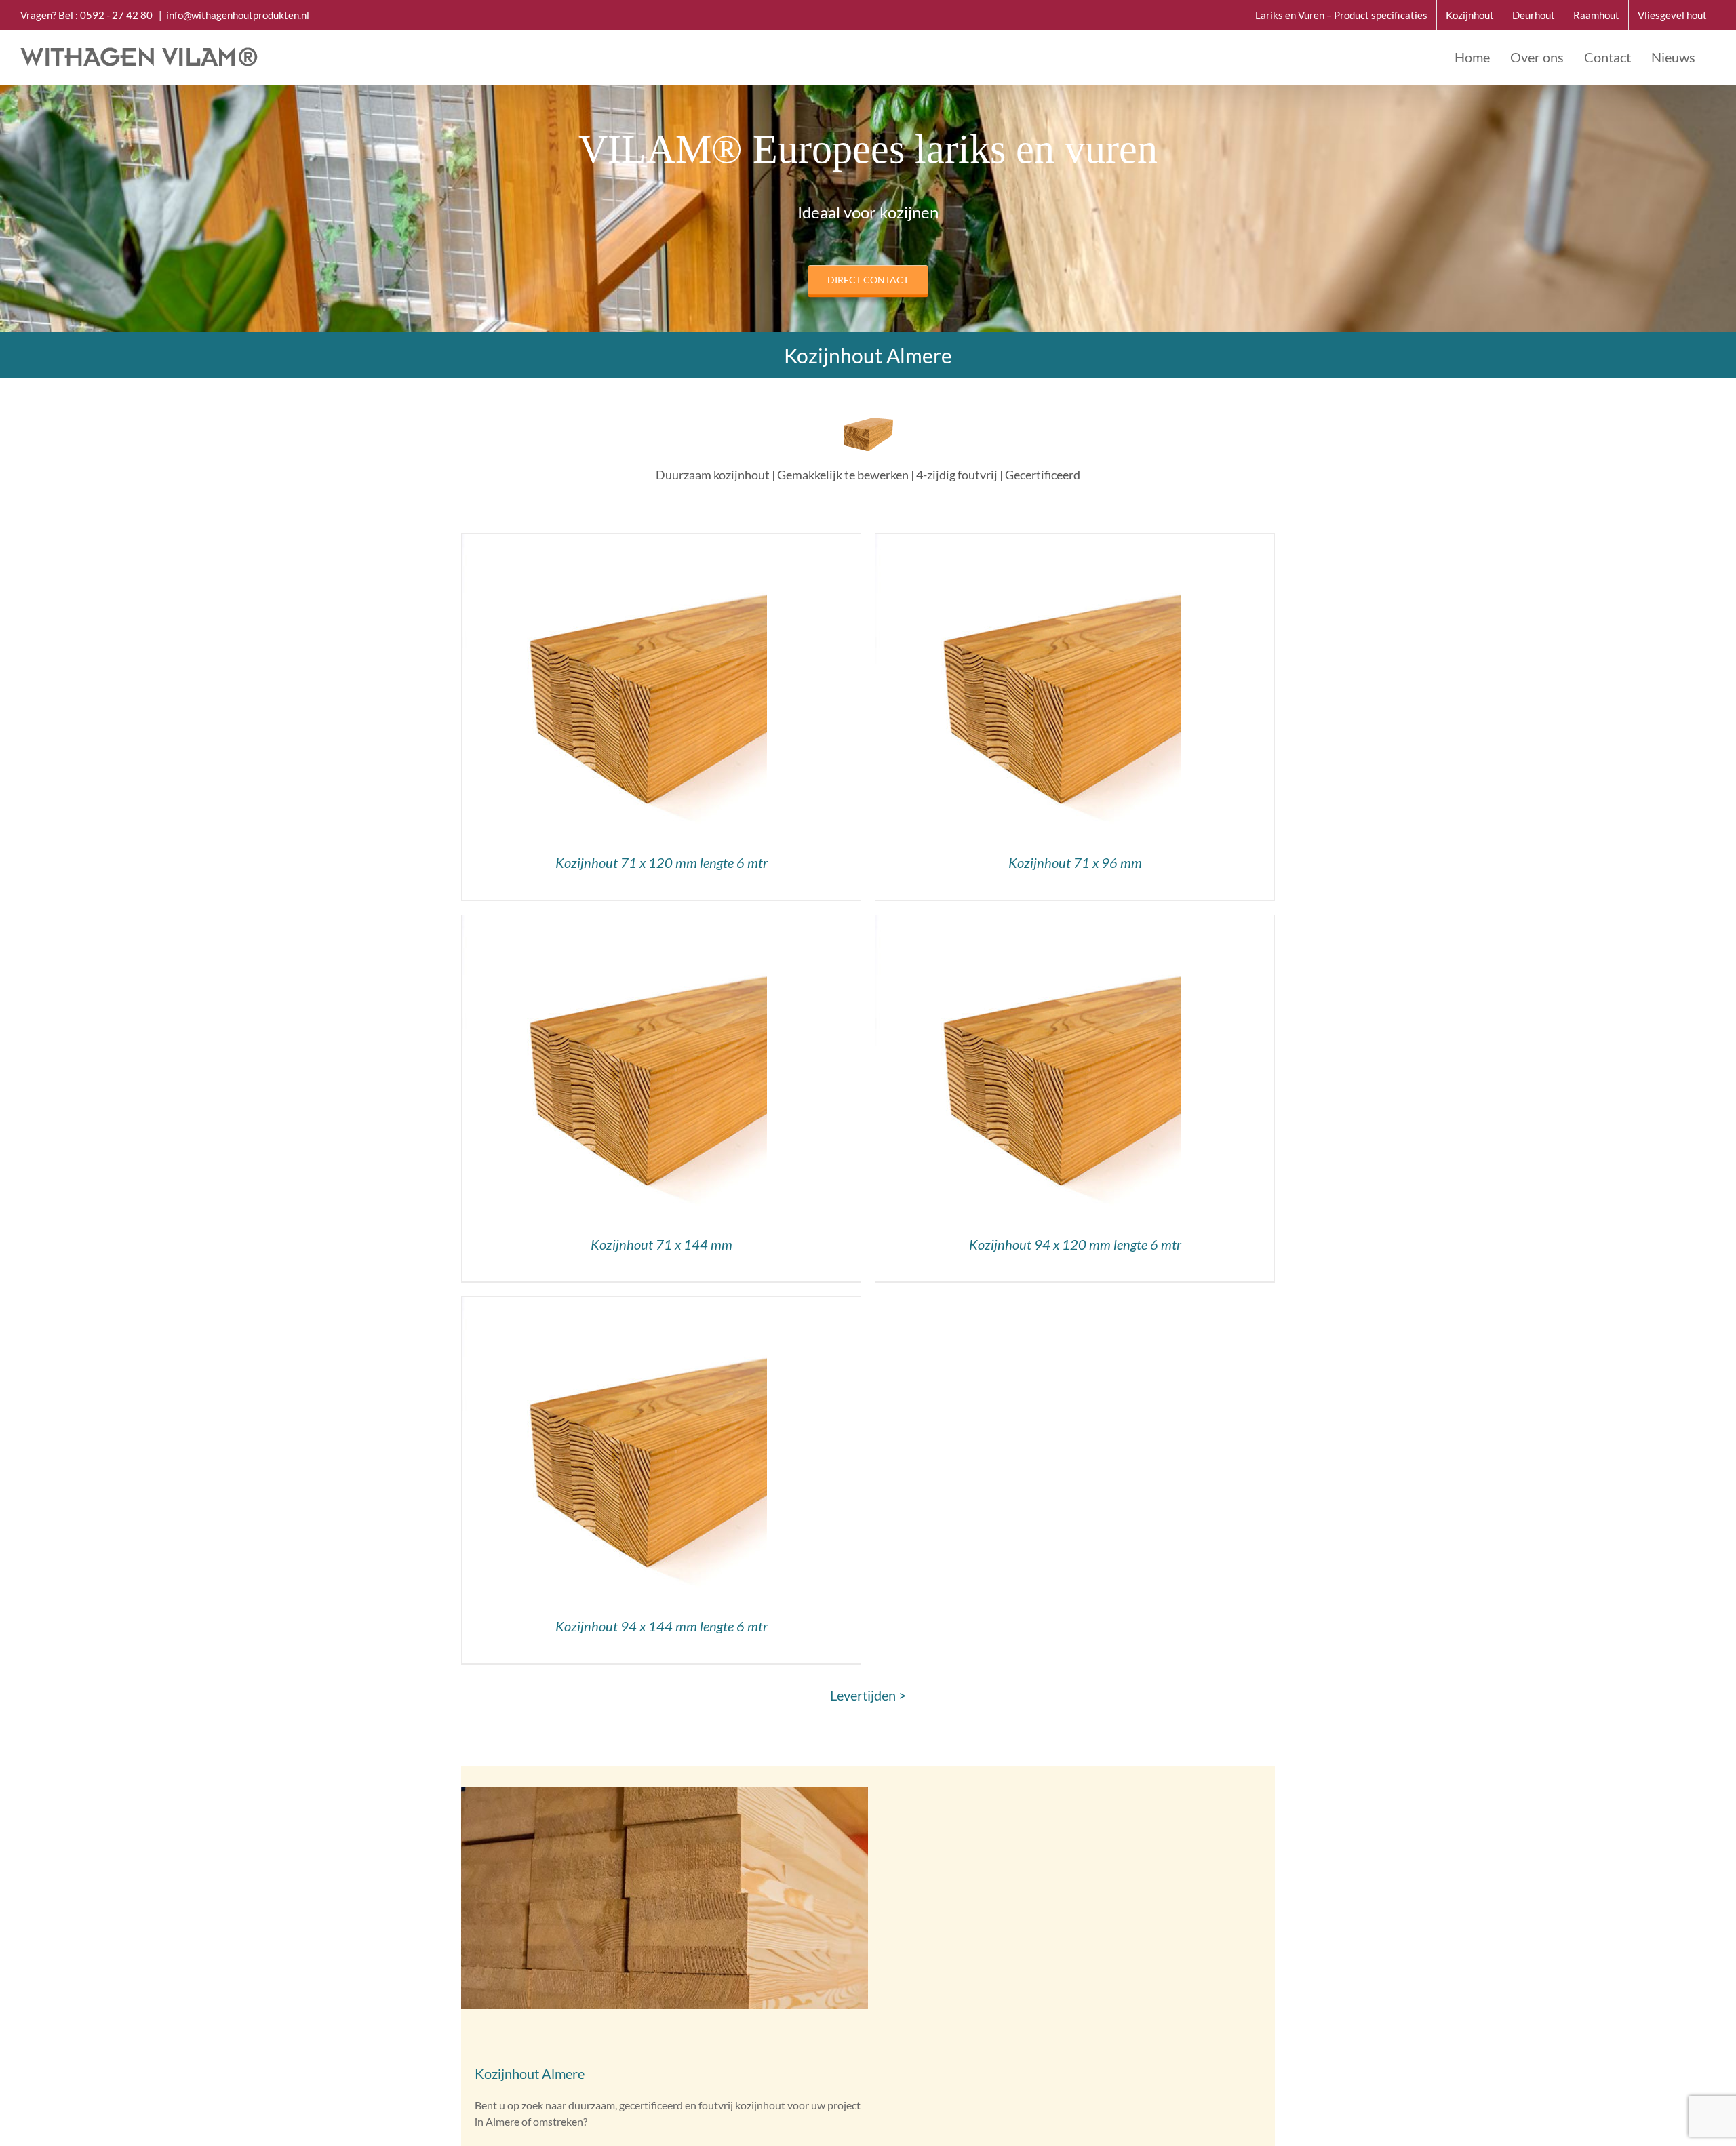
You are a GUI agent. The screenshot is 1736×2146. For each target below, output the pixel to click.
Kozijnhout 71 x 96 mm (1075, 862)
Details (615, 689)
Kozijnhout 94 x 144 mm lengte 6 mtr (662, 1626)
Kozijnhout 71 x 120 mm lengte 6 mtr (662, 862)
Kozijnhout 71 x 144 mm (662, 1244)
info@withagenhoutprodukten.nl (238, 15)
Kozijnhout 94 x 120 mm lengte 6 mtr (1075, 1244)
